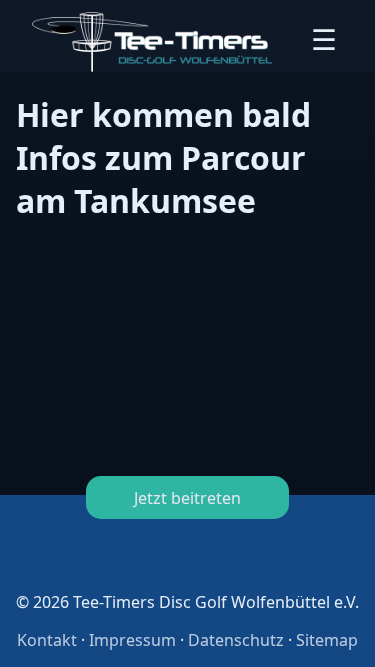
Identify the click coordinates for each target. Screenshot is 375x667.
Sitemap (327, 640)
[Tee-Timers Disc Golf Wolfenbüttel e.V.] (152, 42)
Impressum (132, 640)
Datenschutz (236, 640)
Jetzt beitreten (187, 498)
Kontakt (47, 640)
